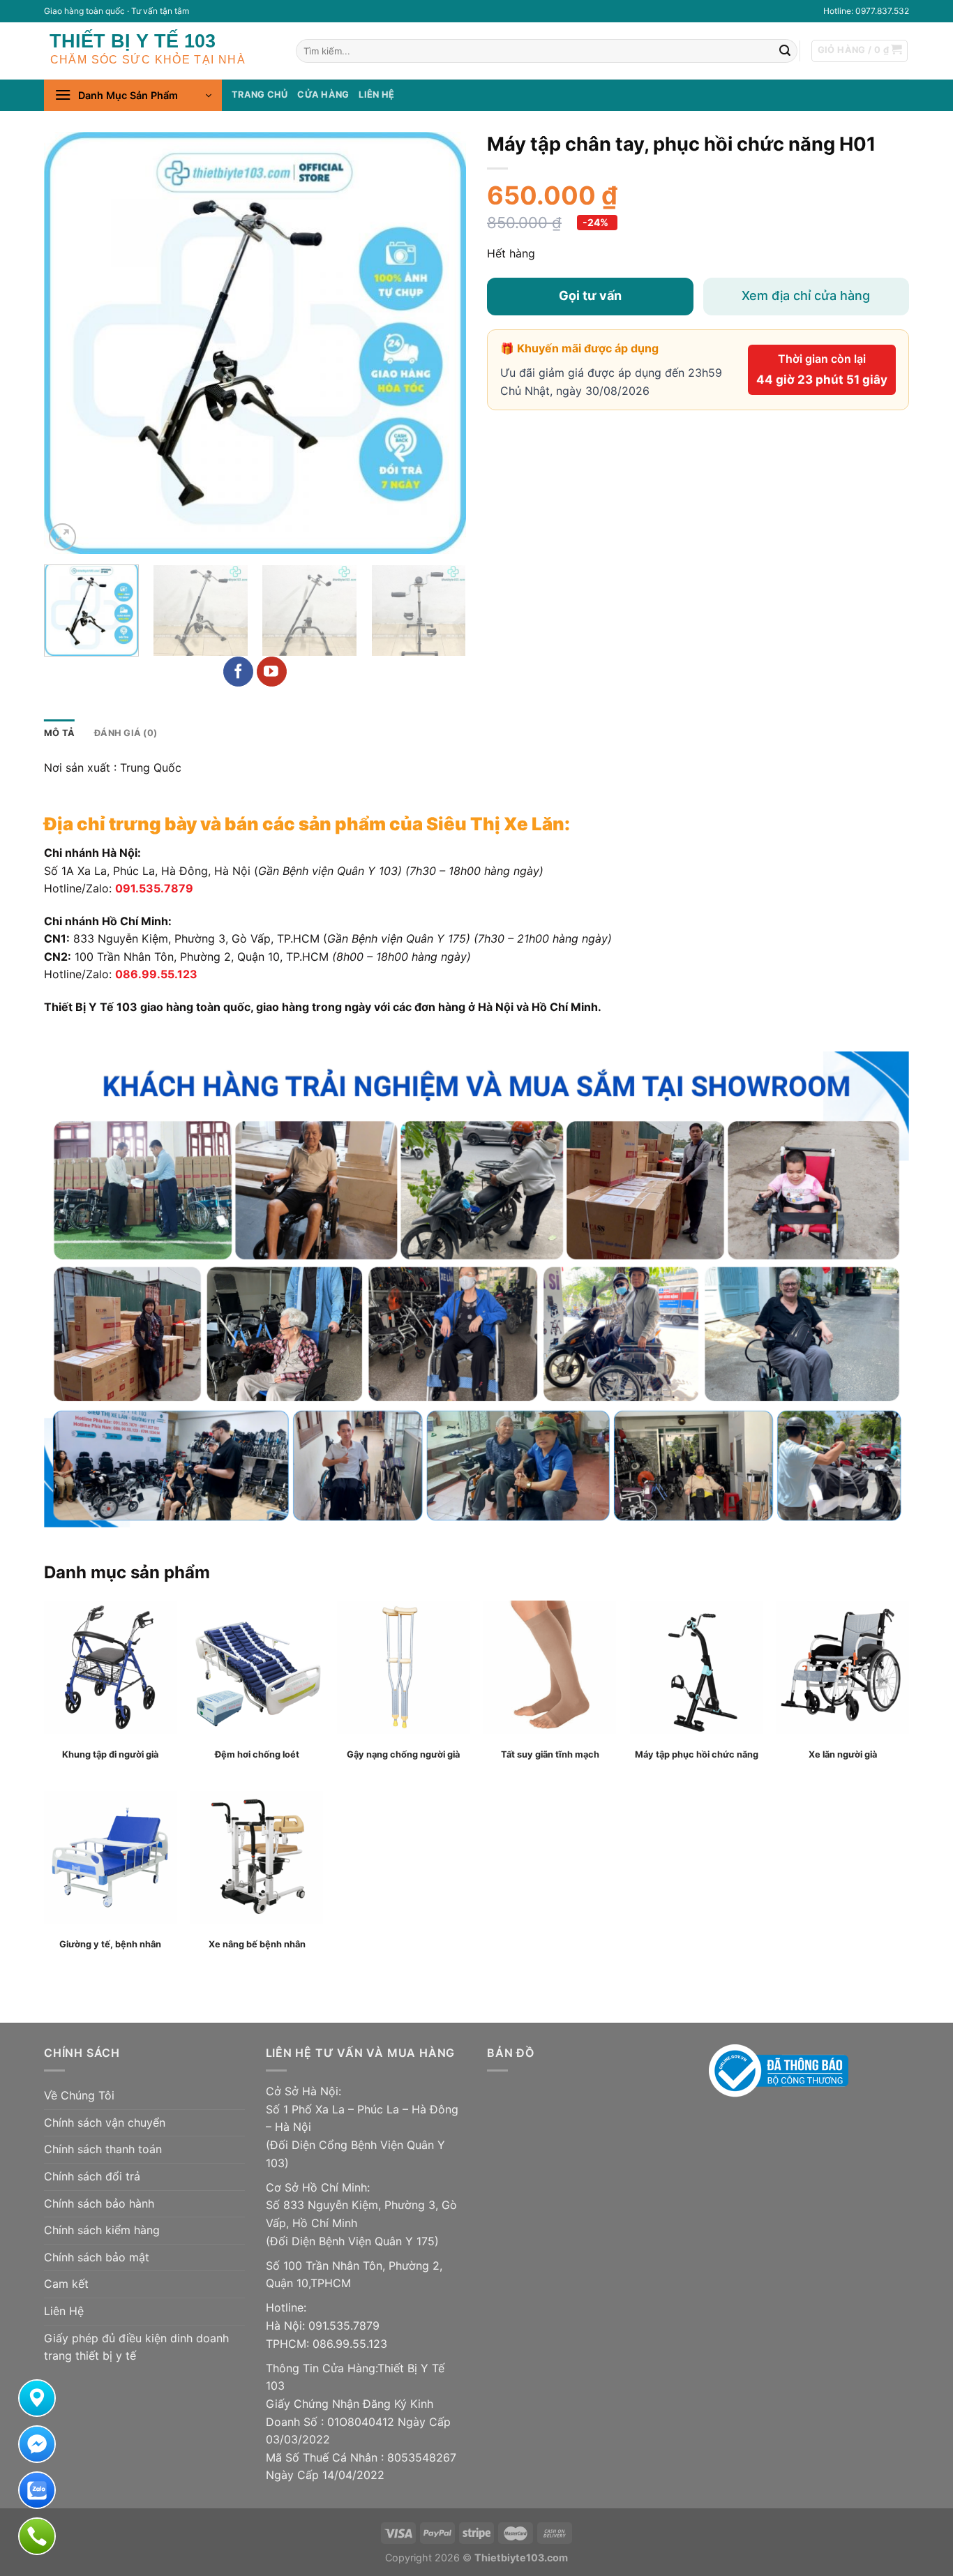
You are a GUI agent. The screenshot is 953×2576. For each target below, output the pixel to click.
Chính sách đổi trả (92, 2176)
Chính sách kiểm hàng (102, 2230)
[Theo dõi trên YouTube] (272, 672)
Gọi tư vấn (590, 295)
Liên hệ (376, 95)
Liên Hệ (64, 2311)
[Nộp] (785, 51)
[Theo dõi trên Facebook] (238, 672)
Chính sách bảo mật (97, 2257)
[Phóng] (62, 537)
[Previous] (70, 343)
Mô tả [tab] (59, 733)
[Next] (440, 343)
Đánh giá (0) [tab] (126, 733)
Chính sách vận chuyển (105, 2122)
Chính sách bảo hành (99, 2203)
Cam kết (66, 2284)
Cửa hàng (323, 95)
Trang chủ (260, 95)
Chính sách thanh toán (103, 2149)
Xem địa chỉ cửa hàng (806, 295)
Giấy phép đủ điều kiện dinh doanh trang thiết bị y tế (136, 2347)
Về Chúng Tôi (79, 2095)
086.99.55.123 (156, 974)
